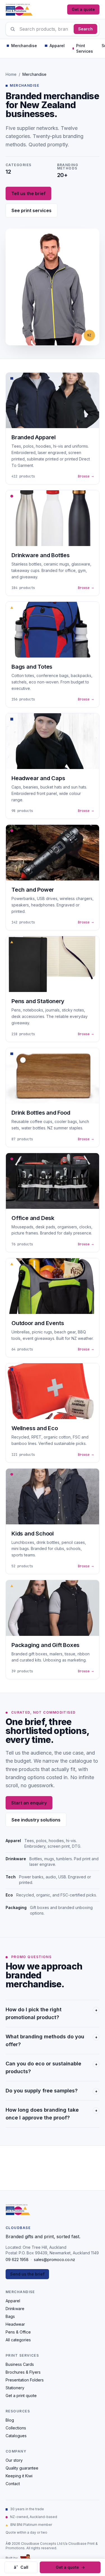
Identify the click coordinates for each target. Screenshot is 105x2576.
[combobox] (53, 29)
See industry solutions (36, 1820)
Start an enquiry (29, 1803)
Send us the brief (27, 2274)
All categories (18, 2340)
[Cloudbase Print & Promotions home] (19, 9)
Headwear (15, 2324)
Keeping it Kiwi (19, 2476)
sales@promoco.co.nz (54, 2260)
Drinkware (15, 2309)
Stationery (15, 2388)
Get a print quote (21, 2396)
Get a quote (83, 9)
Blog (10, 2420)
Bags (10, 2316)
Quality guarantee (22, 2468)
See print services (32, 210)
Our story (14, 2460)
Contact (13, 2484)
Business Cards (20, 2364)
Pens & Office (18, 2332)
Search (85, 29)
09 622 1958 (17, 2260)
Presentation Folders (25, 2380)
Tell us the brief (28, 193)
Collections (16, 2428)
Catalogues (16, 2436)
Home (11, 74)
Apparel (13, 2301)
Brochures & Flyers (23, 2372)
